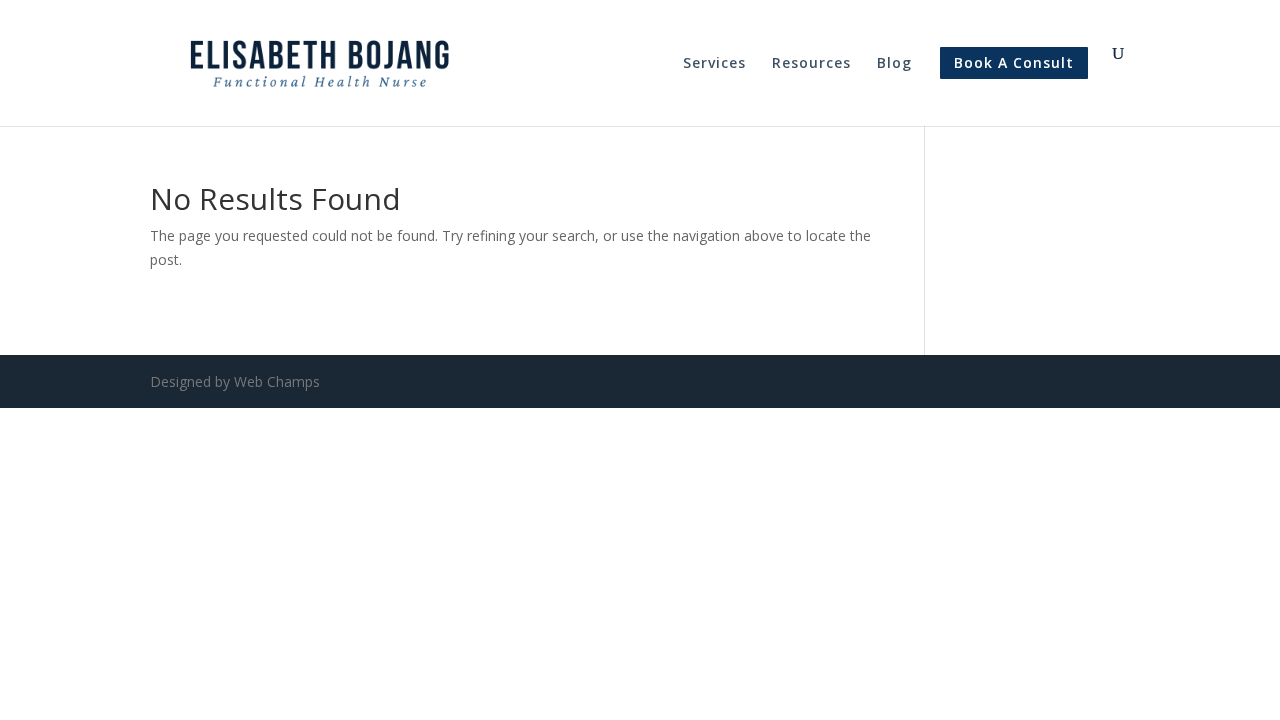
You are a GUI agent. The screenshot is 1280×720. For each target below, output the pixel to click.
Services (714, 64)
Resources (811, 64)
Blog (894, 64)
